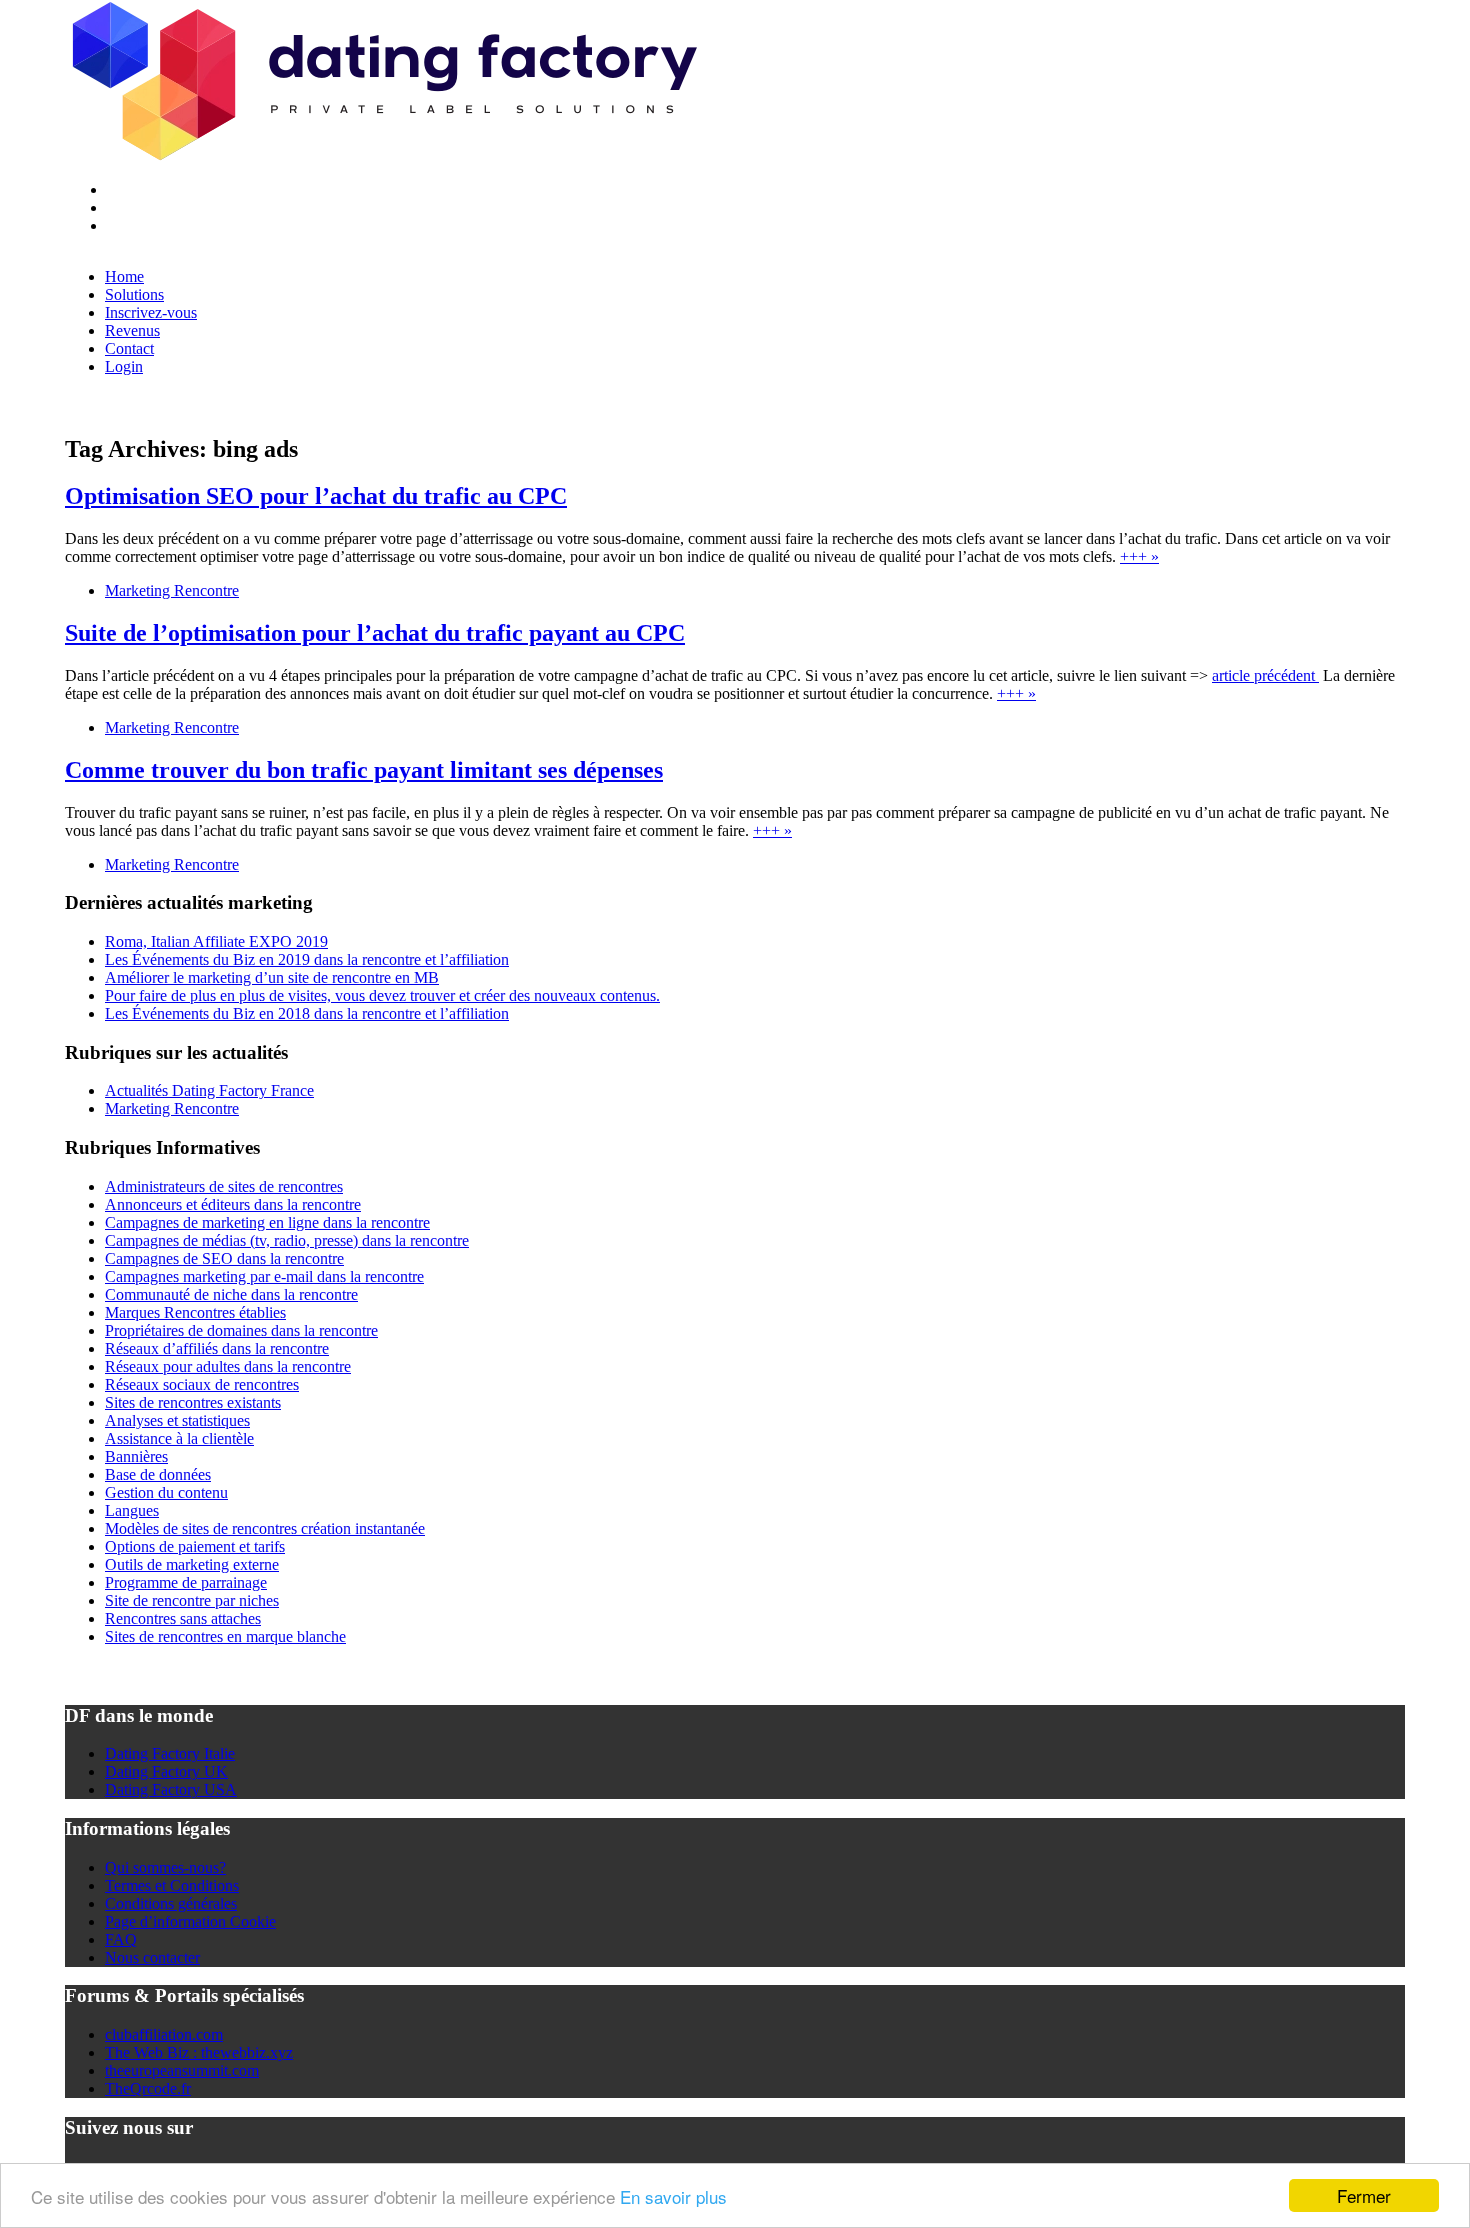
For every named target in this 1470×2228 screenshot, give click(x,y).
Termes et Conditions (172, 1885)
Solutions (134, 294)
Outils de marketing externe (192, 1564)
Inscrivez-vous (151, 312)
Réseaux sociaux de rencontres (202, 1384)
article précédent (1265, 675)
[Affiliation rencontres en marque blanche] (382, 155)
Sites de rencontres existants (193, 1402)
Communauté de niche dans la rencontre (231, 1294)
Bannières (136, 1456)
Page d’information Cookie (190, 1921)
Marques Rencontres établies (195, 1312)
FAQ (121, 1939)
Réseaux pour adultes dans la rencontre (228, 1366)
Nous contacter (152, 1957)
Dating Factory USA (171, 1789)
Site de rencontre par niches (192, 1600)
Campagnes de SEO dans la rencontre (224, 1258)
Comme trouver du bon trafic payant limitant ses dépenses (364, 770)
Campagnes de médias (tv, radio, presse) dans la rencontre (287, 1240)
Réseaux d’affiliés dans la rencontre (217, 1348)
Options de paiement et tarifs (195, 1546)
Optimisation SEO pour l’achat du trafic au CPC (316, 496)
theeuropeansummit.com (182, 2070)
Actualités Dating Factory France (209, 1090)
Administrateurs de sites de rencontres (224, 1186)
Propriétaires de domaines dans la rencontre (241, 1330)
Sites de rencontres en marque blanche (225, 1636)
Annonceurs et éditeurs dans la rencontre (233, 1204)
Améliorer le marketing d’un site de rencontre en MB (272, 977)
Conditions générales (171, 1903)
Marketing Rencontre (172, 590)
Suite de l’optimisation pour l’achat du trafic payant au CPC (375, 633)
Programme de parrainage (186, 1582)
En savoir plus (673, 2196)
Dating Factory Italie (170, 1753)
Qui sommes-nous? (165, 1867)
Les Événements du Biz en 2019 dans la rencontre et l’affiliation (307, 959)
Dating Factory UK (166, 1771)
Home (124, 276)
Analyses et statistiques (177, 1420)
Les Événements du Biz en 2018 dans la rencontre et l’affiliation (307, 1013)
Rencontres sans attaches (183, 1618)
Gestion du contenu (166, 1492)
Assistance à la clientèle (179, 1438)
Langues (132, 1510)
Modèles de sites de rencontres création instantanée (265, 1528)
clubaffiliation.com (164, 2034)
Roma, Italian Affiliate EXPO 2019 (216, 941)
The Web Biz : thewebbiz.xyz (199, 2052)
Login (124, 366)
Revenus (132, 330)
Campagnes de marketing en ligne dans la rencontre (267, 1222)
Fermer (1364, 2195)
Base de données (158, 1474)
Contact (129, 348)
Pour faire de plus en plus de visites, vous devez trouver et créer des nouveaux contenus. (382, 995)
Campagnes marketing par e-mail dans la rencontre (264, 1276)
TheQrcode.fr (148, 2088)
